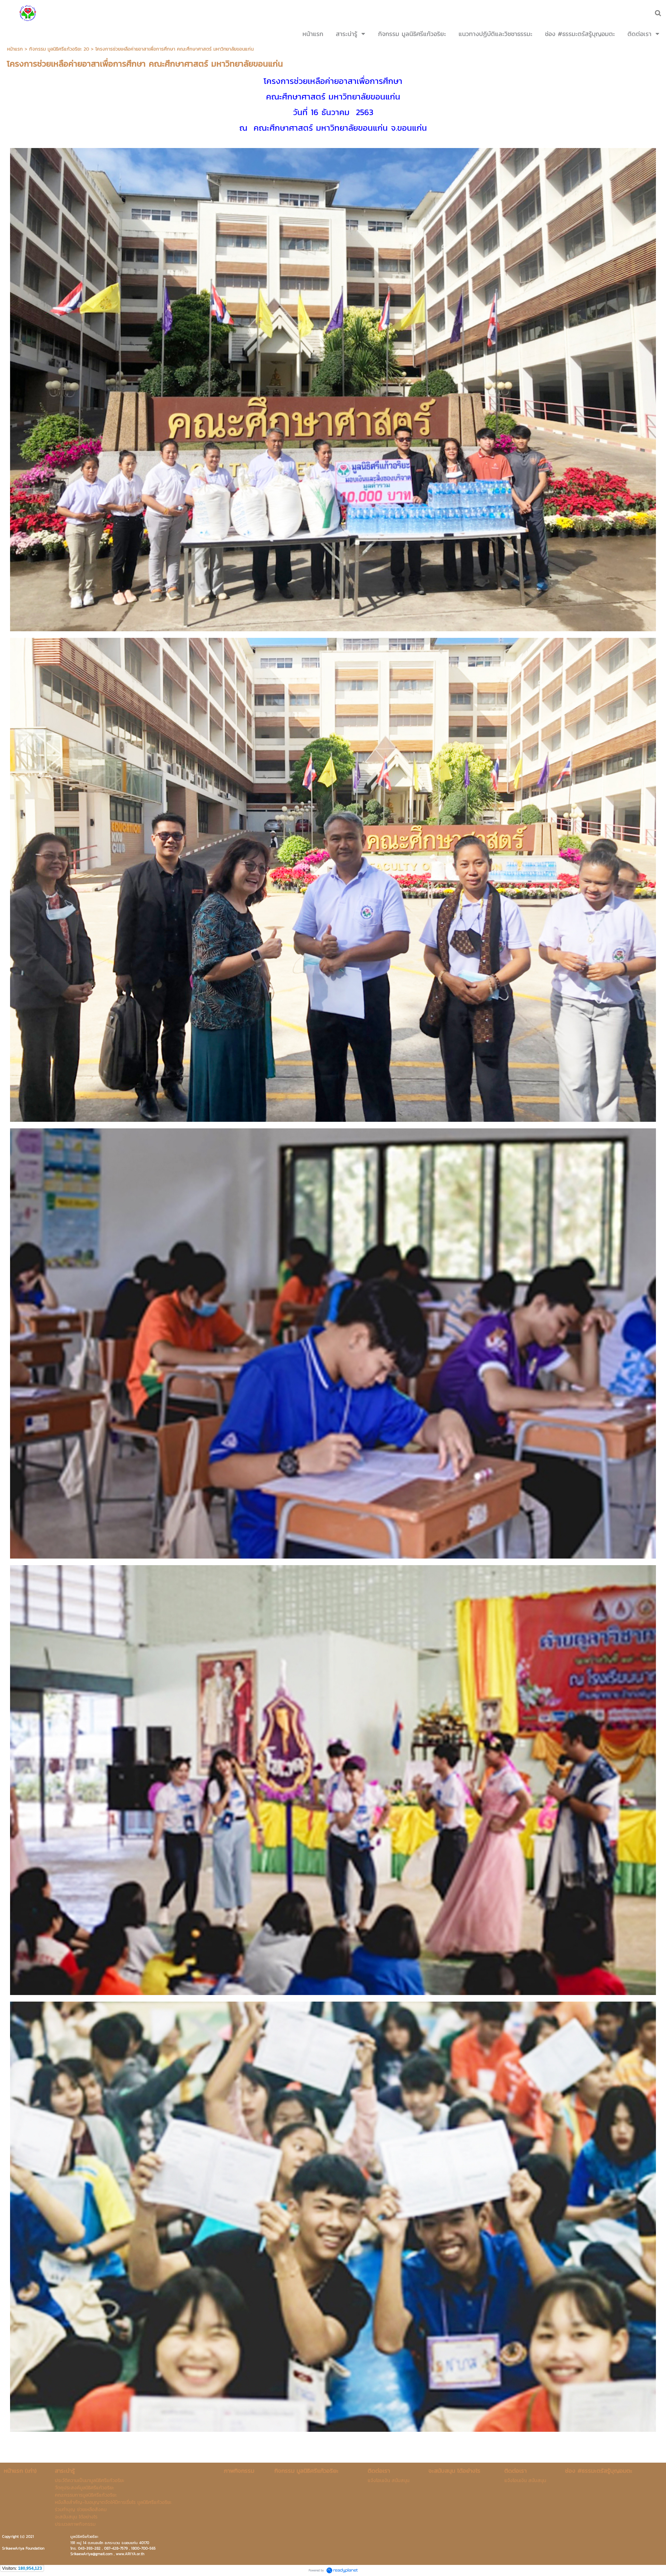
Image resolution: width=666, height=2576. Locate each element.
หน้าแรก (15, 49)
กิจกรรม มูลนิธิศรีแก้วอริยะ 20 (59, 49)
